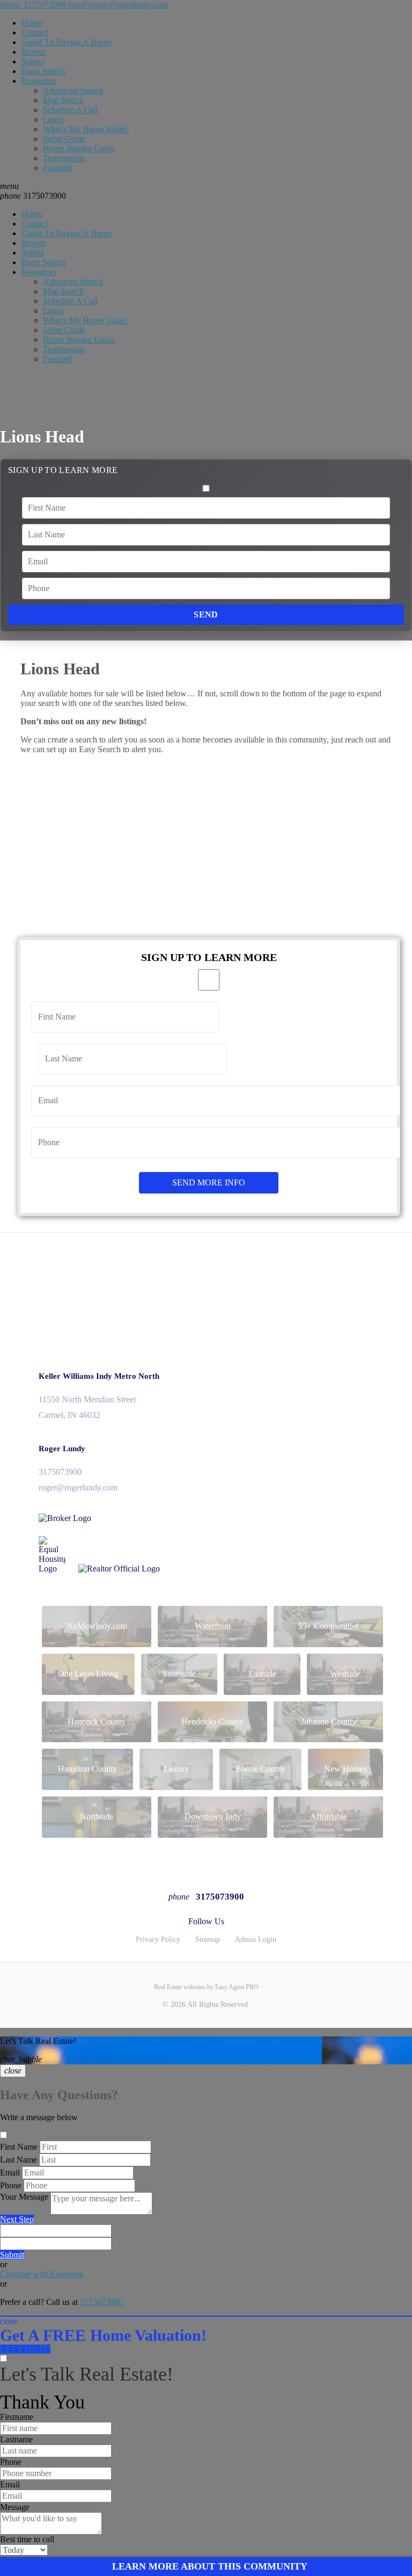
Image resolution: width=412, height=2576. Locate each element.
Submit (12, 2255)
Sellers (33, 61)
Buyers (34, 52)
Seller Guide (64, 139)
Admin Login (256, 1940)
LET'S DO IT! (25, 2349)
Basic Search (43, 71)
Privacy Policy (158, 1940)
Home (32, 23)
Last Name (19, 2160)
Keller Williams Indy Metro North (99, 1376)
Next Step (17, 2219)
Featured (58, 168)
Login (53, 119)
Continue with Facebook (42, 2274)
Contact (35, 32)
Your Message (24, 2197)
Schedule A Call (70, 110)
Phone (11, 2185)
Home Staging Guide (79, 148)
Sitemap (208, 1940)
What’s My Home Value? (86, 129)
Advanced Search (73, 90)
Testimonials (64, 158)
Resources (39, 81)
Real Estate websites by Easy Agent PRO (206, 1987)
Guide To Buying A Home (67, 42)
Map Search (63, 100)
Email (10, 2173)
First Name (19, 2147)
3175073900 (33, 196)
